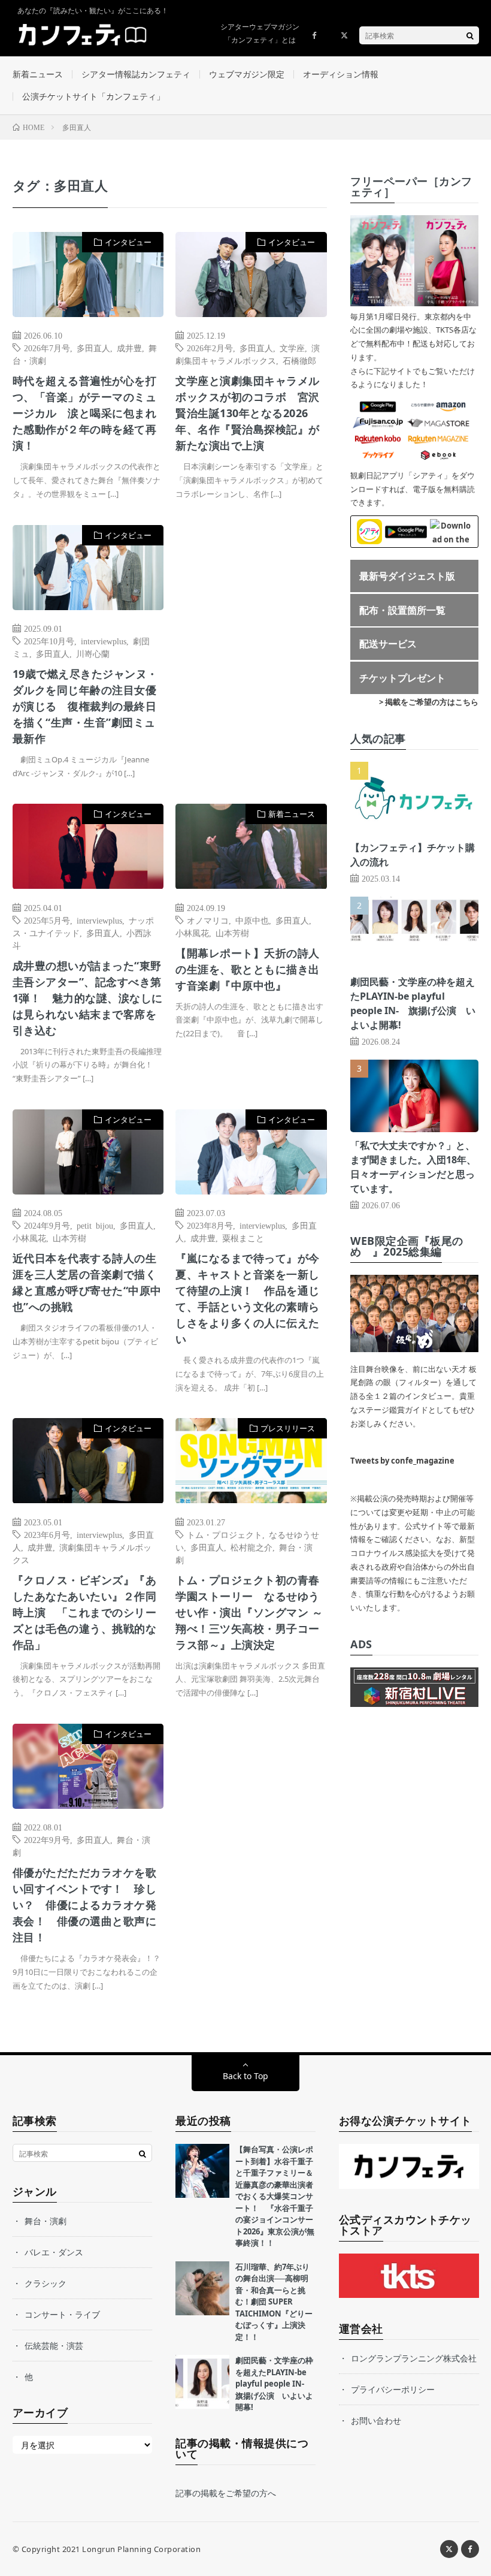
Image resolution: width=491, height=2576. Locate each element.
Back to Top (245, 2076)
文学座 (292, 348)
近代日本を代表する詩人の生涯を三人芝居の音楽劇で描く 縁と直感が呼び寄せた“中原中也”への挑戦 (88, 1282)
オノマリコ (208, 920)
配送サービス (388, 644)
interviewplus (104, 641)
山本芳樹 (232, 933)
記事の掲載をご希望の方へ (226, 2493)
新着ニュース (38, 74)
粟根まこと (243, 1238)
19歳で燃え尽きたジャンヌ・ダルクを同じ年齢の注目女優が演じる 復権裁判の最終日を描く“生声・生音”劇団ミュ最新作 (85, 706)
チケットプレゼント (402, 678)
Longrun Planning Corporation (141, 2549)
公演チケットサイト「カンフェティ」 (93, 96)
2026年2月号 (210, 348)
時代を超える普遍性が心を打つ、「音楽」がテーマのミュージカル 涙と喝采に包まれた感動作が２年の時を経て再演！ (85, 413)
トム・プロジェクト (225, 1534)
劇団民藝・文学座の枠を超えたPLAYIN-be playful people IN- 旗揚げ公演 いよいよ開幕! (274, 2384)
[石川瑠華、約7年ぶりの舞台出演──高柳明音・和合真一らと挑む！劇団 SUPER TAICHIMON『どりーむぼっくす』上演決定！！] (202, 2288)
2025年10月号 (49, 641)
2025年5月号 (47, 920)
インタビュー (128, 242)
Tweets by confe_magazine (402, 1461)
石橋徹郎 (299, 360)
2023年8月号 (210, 1225)
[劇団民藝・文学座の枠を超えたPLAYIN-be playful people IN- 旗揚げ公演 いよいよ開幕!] (202, 2382)
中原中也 (252, 920)
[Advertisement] (251, 643)
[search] (470, 35)
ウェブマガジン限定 (247, 74)
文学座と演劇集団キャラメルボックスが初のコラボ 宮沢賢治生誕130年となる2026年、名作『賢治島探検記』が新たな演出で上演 (248, 413)
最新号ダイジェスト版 (407, 576)
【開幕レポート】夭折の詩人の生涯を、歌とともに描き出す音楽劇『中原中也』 (248, 969)
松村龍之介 (251, 1547)
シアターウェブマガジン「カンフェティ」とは (260, 33)
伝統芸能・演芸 (54, 2346)
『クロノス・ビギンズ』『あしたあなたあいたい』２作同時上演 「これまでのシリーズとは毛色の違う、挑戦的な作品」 (85, 1612)
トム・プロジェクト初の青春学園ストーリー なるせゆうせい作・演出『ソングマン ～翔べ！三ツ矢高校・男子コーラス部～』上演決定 (249, 1612)
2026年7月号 (47, 348)
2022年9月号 (47, 1839)
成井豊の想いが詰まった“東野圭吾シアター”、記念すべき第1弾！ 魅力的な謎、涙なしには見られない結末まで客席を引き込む (88, 998)
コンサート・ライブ (62, 2314)
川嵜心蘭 (93, 653)
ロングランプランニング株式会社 (414, 2358)
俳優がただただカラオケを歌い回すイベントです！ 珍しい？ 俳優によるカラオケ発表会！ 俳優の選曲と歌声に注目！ (85, 1905)
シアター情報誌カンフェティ (136, 74)
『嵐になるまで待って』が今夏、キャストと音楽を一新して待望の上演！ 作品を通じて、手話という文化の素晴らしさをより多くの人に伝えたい (248, 1298)
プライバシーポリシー (393, 2389)
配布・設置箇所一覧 (402, 610)
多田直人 (93, 348)
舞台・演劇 (46, 2221)
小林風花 (192, 933)
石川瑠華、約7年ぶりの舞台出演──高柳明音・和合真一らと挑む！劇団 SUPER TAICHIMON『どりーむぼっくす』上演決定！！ (274, 2302)
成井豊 (129, 348)
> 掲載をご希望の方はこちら (429, 702)
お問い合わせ (376, 2420)
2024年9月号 (47, 1225)
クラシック (46, 2283)
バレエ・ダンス (54, 2252)
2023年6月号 (47, 1534)
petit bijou (95, 1225)
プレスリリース (288, 1428)
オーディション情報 (341, 74)
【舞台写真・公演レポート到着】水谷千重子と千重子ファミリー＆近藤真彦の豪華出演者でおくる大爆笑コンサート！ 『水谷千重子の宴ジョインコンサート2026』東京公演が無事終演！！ (275, 2196)
